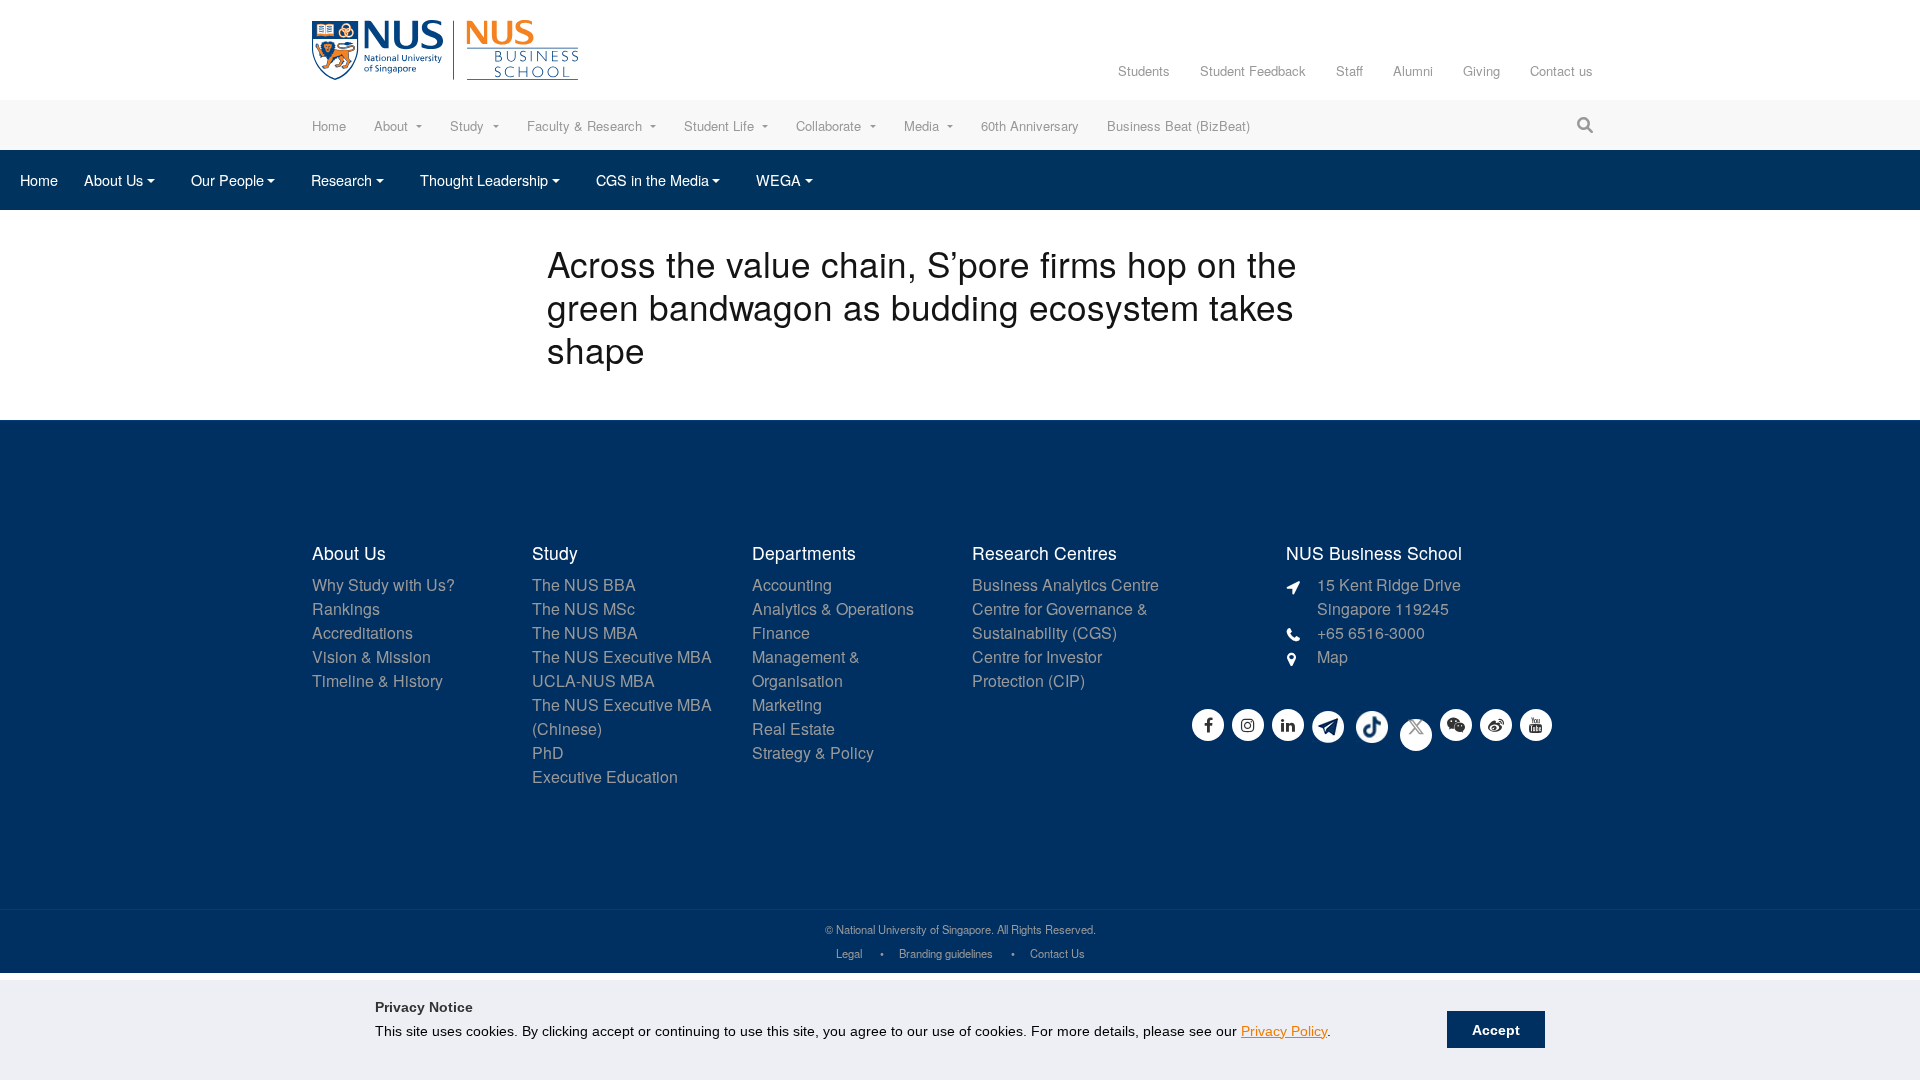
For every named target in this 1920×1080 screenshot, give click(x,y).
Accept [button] (1496, 1030)
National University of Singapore (913, 929)
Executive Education (605, 776)
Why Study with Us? (383, 584)
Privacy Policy (1284, 1031)
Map (1332, 656)
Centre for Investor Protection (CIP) (1037, 668)
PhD (548, 752)
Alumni (1413, 70)
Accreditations (362, 632)
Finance (781, 632)
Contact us (1561, 70)
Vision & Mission (371, 656)
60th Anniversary (1030, 125)
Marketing (787, 704)
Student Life (719, 125)
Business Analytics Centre (1065, 584)
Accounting (792, 584)
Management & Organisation (806, 668)
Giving (1481, 70)
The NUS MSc (583, 608)
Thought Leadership (484, 179)
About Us (113, 179)
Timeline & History (377, 680)
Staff (1349, 70)
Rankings (346, 608)
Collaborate (828, 125)
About (391, 125)
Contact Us (1057, 953)
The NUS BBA (584, 584)
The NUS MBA (585, 632)
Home (329, 125)
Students (1144, 70)
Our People (227, 179)
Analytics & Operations (833, 608)
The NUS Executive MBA (622, 656)
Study (467, 125)
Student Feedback (1253, 70)
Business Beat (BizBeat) (1178, 125)
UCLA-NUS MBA (593, 680)
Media (921, 125)
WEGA (778, 179)
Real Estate (793, 728)
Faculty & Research (584, 125)
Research (341, 179)
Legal (849, 953)
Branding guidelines (946, 953)
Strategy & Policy (813, 752)
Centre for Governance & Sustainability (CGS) (1060, 620)
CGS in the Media (652, 179)
